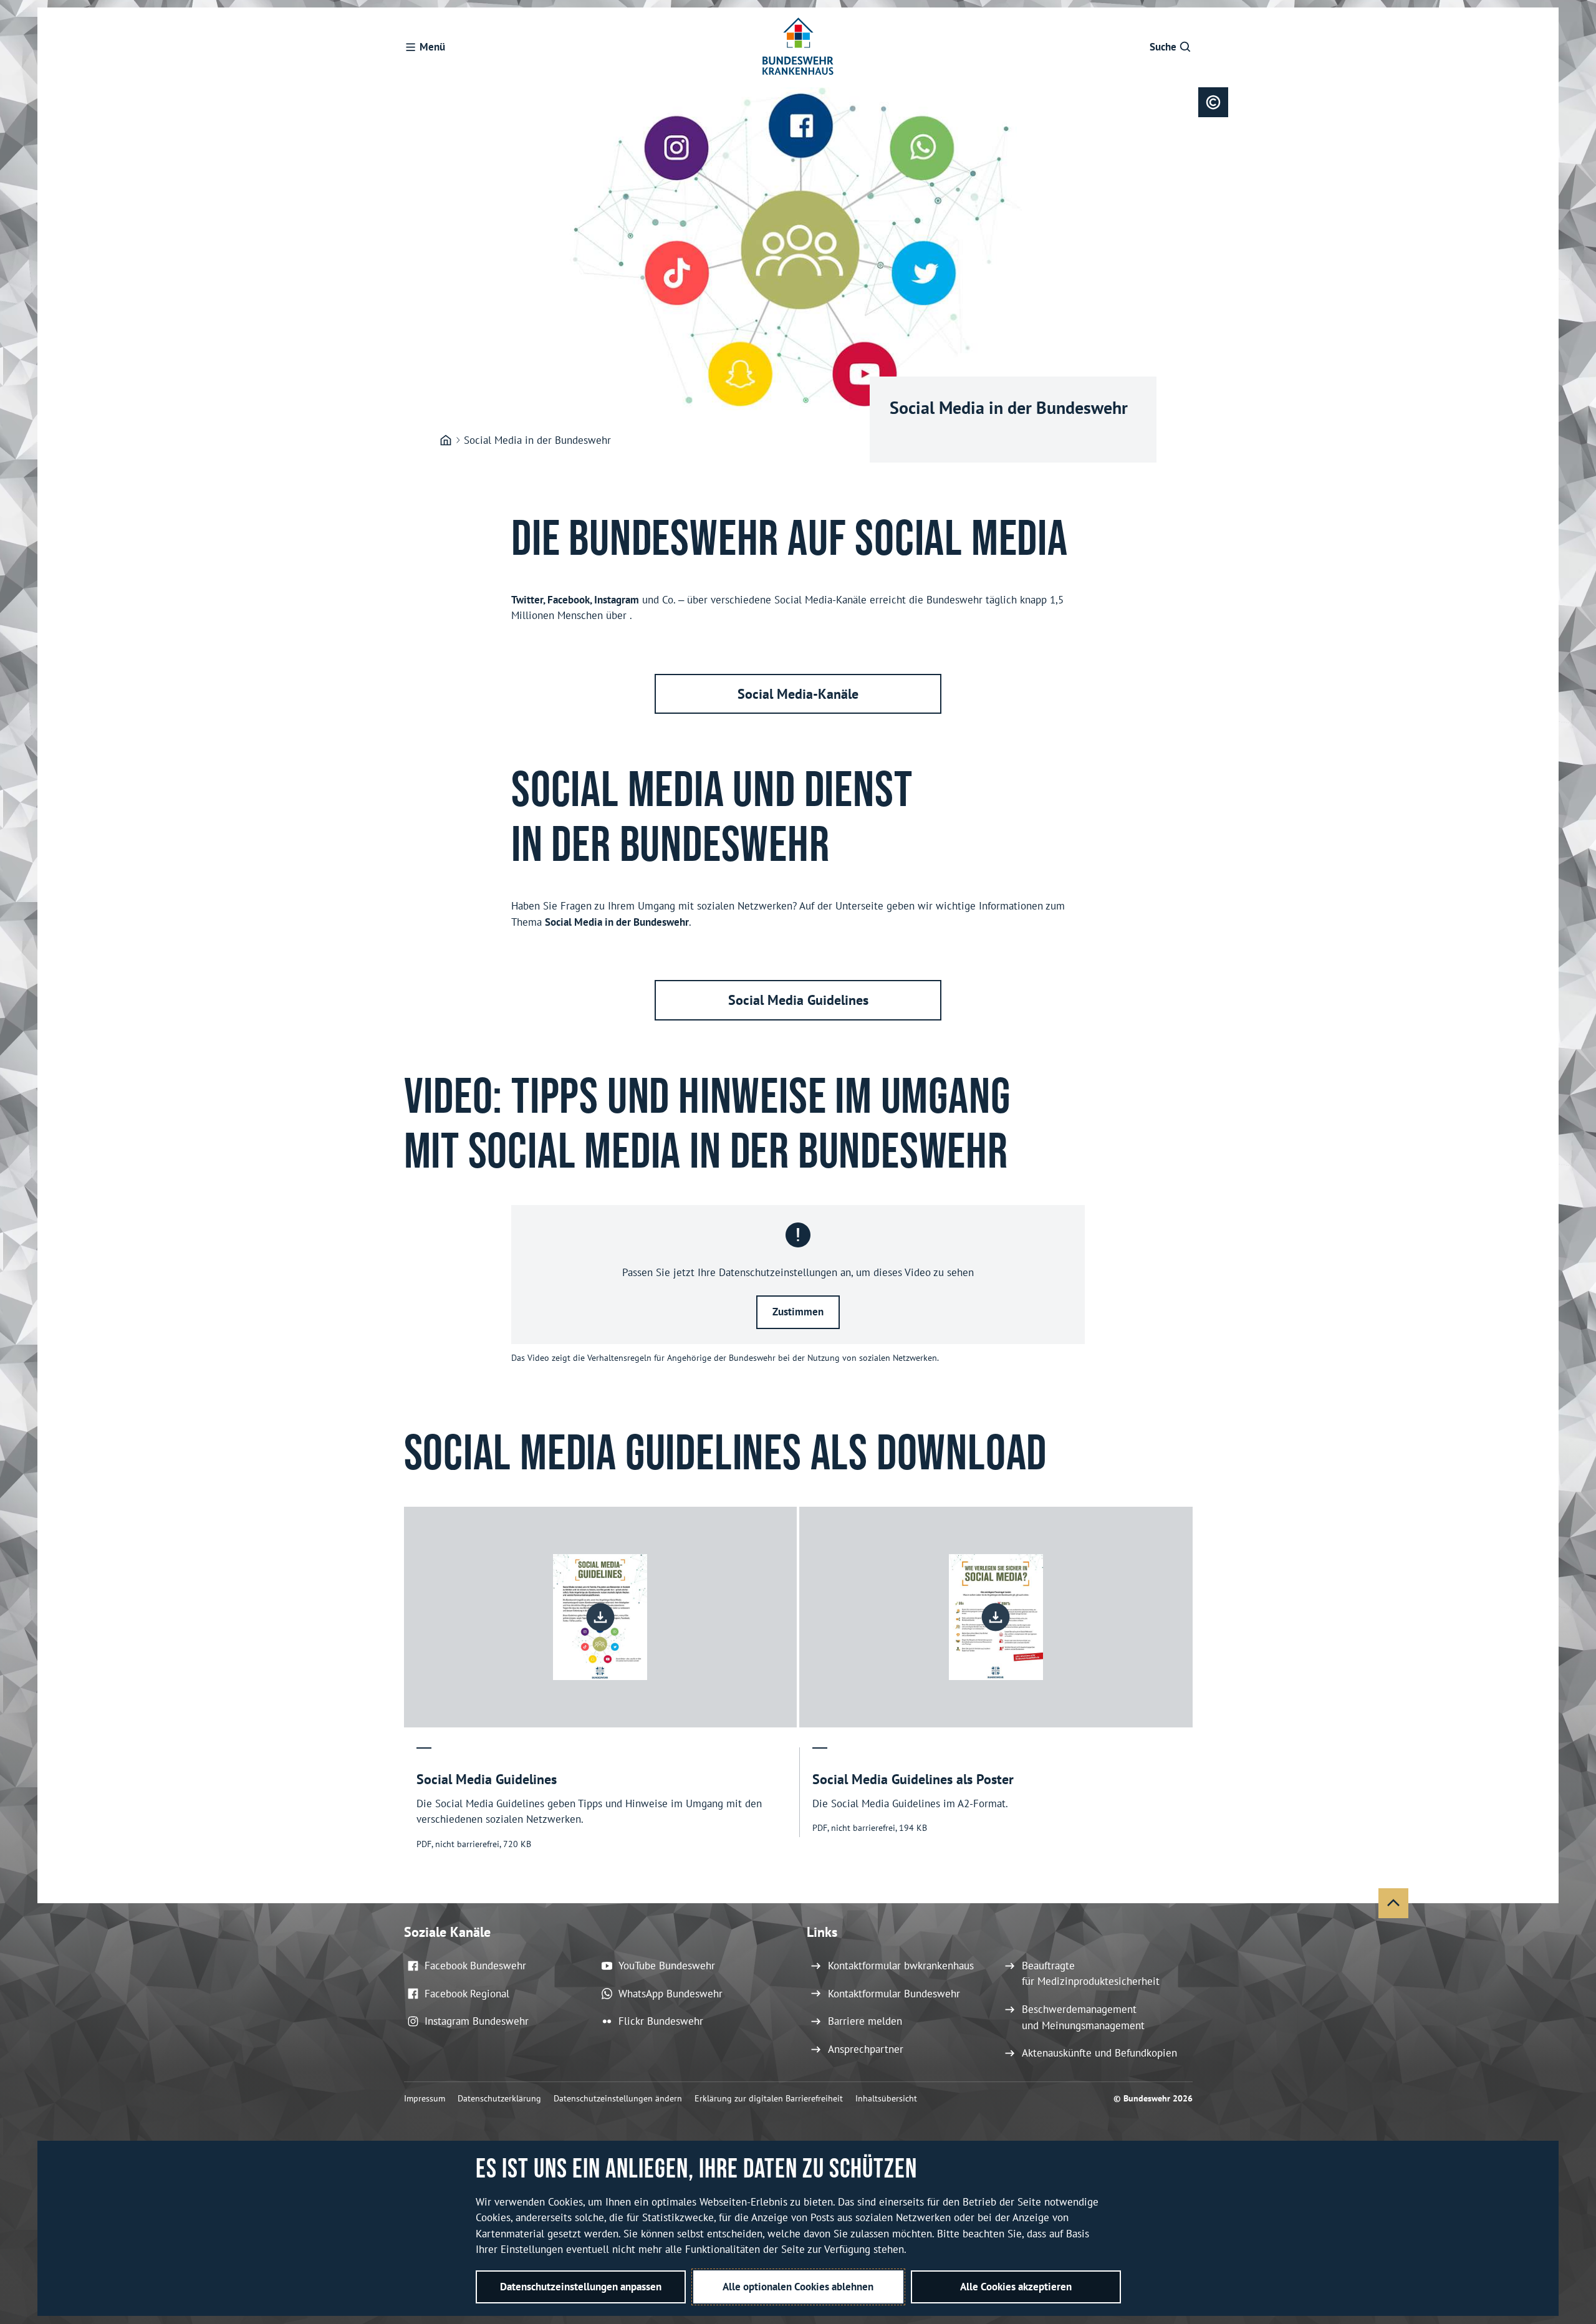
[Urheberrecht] (1213, 102)
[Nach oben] (1393, 1903)
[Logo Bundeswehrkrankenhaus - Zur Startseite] (798, 47)
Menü (432, 47)
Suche (1163, 47)
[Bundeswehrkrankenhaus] (446, 441)
